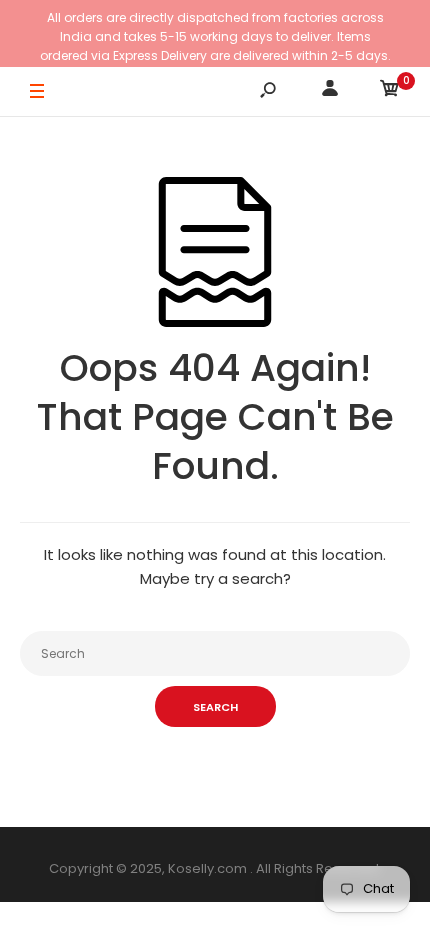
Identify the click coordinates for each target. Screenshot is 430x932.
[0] (390, 91)
